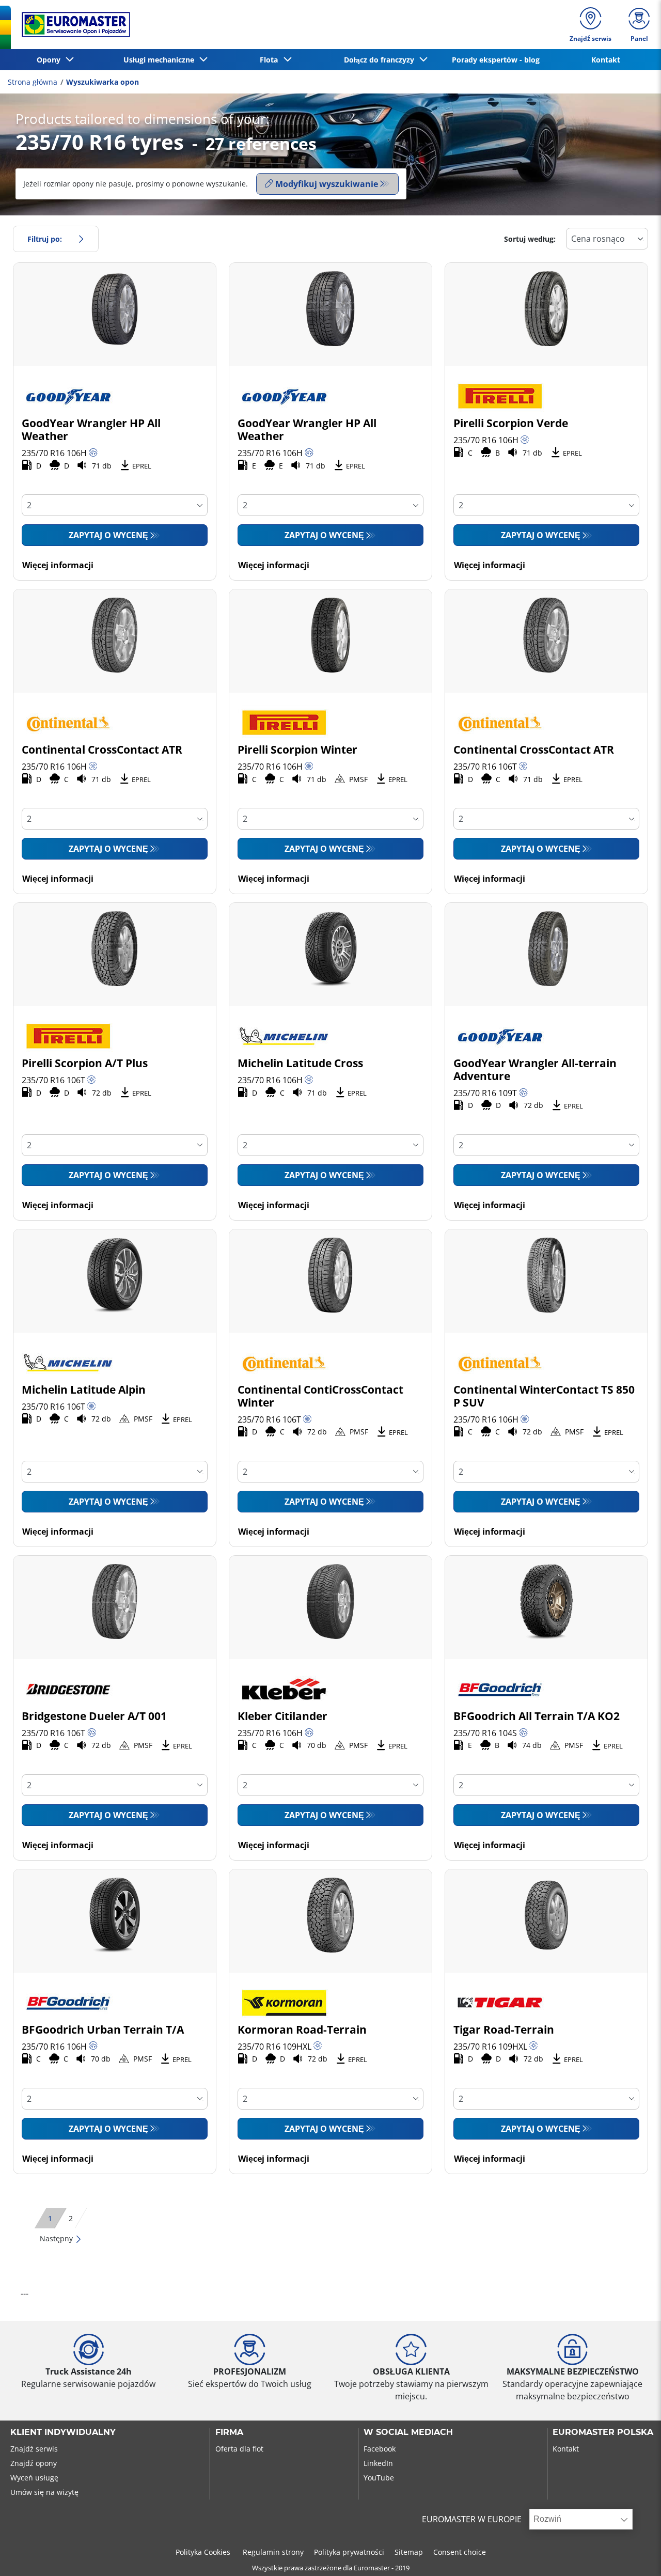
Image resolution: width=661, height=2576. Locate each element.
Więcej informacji (58, 565)
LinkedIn (378, 2463)
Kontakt (566, 2449)
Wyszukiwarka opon (103, 82)
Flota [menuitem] (271, 60)
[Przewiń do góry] (634, 2554)
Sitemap (409, 2552)
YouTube (379, 2478)
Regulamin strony (273, 2552)
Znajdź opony (34, 2463)
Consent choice (460, 2552)
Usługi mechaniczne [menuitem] (161, 60)
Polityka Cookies (204, 2552)
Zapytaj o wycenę (108, 535)
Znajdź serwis (34, 2449)
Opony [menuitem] (51, 60)
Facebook (380, 2449)
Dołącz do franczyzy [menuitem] (381, 60)
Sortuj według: (530, 239)
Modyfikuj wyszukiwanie (327, 184)
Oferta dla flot (239, 2449)
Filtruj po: (45, 239)
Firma (229, 2432)
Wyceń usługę (34, 2478)
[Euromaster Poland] (73, 25)
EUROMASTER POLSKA (603, 2432)
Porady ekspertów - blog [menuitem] (496, 60)
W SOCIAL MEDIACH (408, 2432)
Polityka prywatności (349, 2552)
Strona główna (33, 82)
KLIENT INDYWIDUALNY (63, 2432)
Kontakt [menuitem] (606, 60)
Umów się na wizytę (44, 2492)
